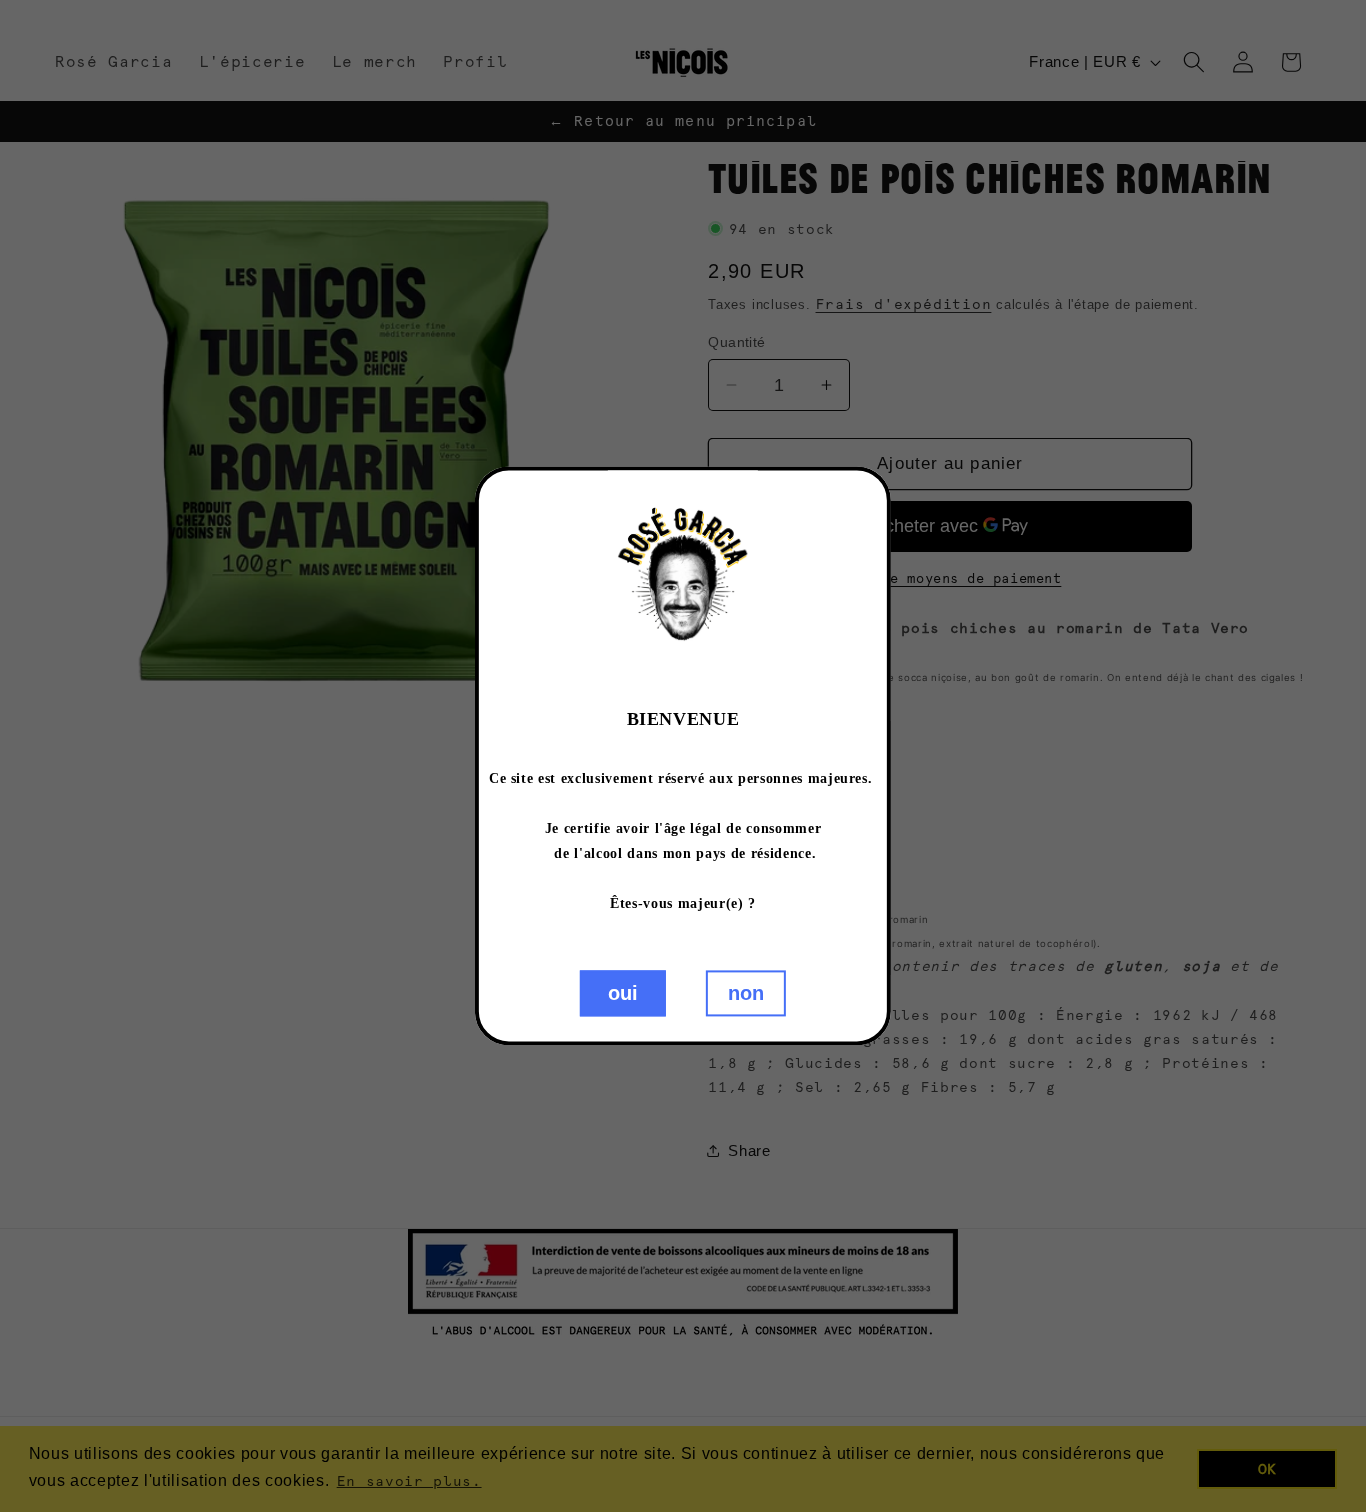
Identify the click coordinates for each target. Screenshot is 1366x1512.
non (746, 994)
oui (623, 994)
